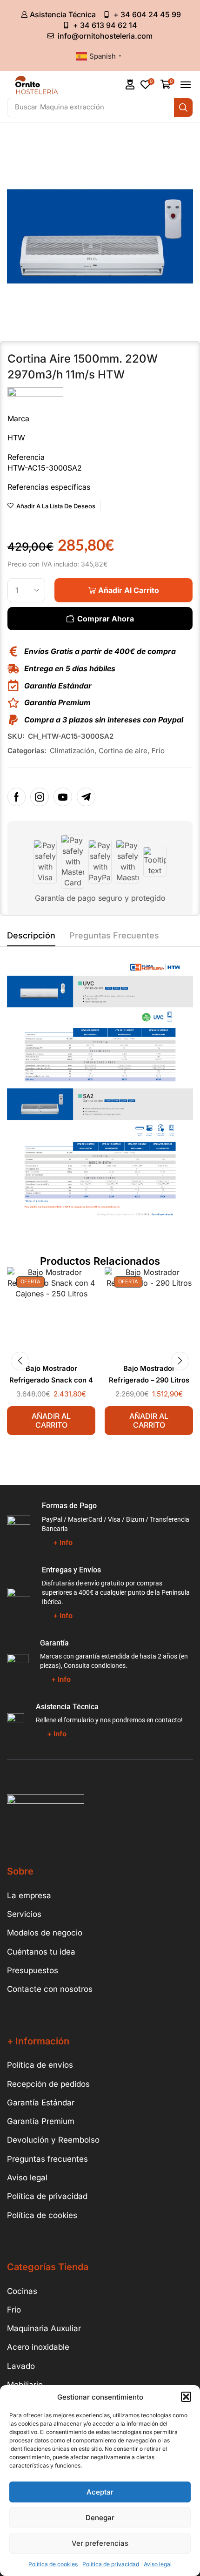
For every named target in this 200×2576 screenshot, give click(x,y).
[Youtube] (63, 797)
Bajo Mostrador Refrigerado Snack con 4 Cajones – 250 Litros (51, 1380)
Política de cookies (53, 2564)
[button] (186, 2397)
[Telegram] (86, 797)
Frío (158, 751)
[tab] (31, 938)
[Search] (183, 108)
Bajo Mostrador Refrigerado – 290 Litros (149, 1374)
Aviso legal (158, 2564)
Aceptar (100, 2492)
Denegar (100, 2518)
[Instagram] (40, 797)
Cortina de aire (123, 751)
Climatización (72, 751)
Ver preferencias (100, 2543)
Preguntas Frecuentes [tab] (114, 935)
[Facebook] (17, 797)
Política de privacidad (111, 2564)
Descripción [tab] (31, 935)
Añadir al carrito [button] (51, 1420)
